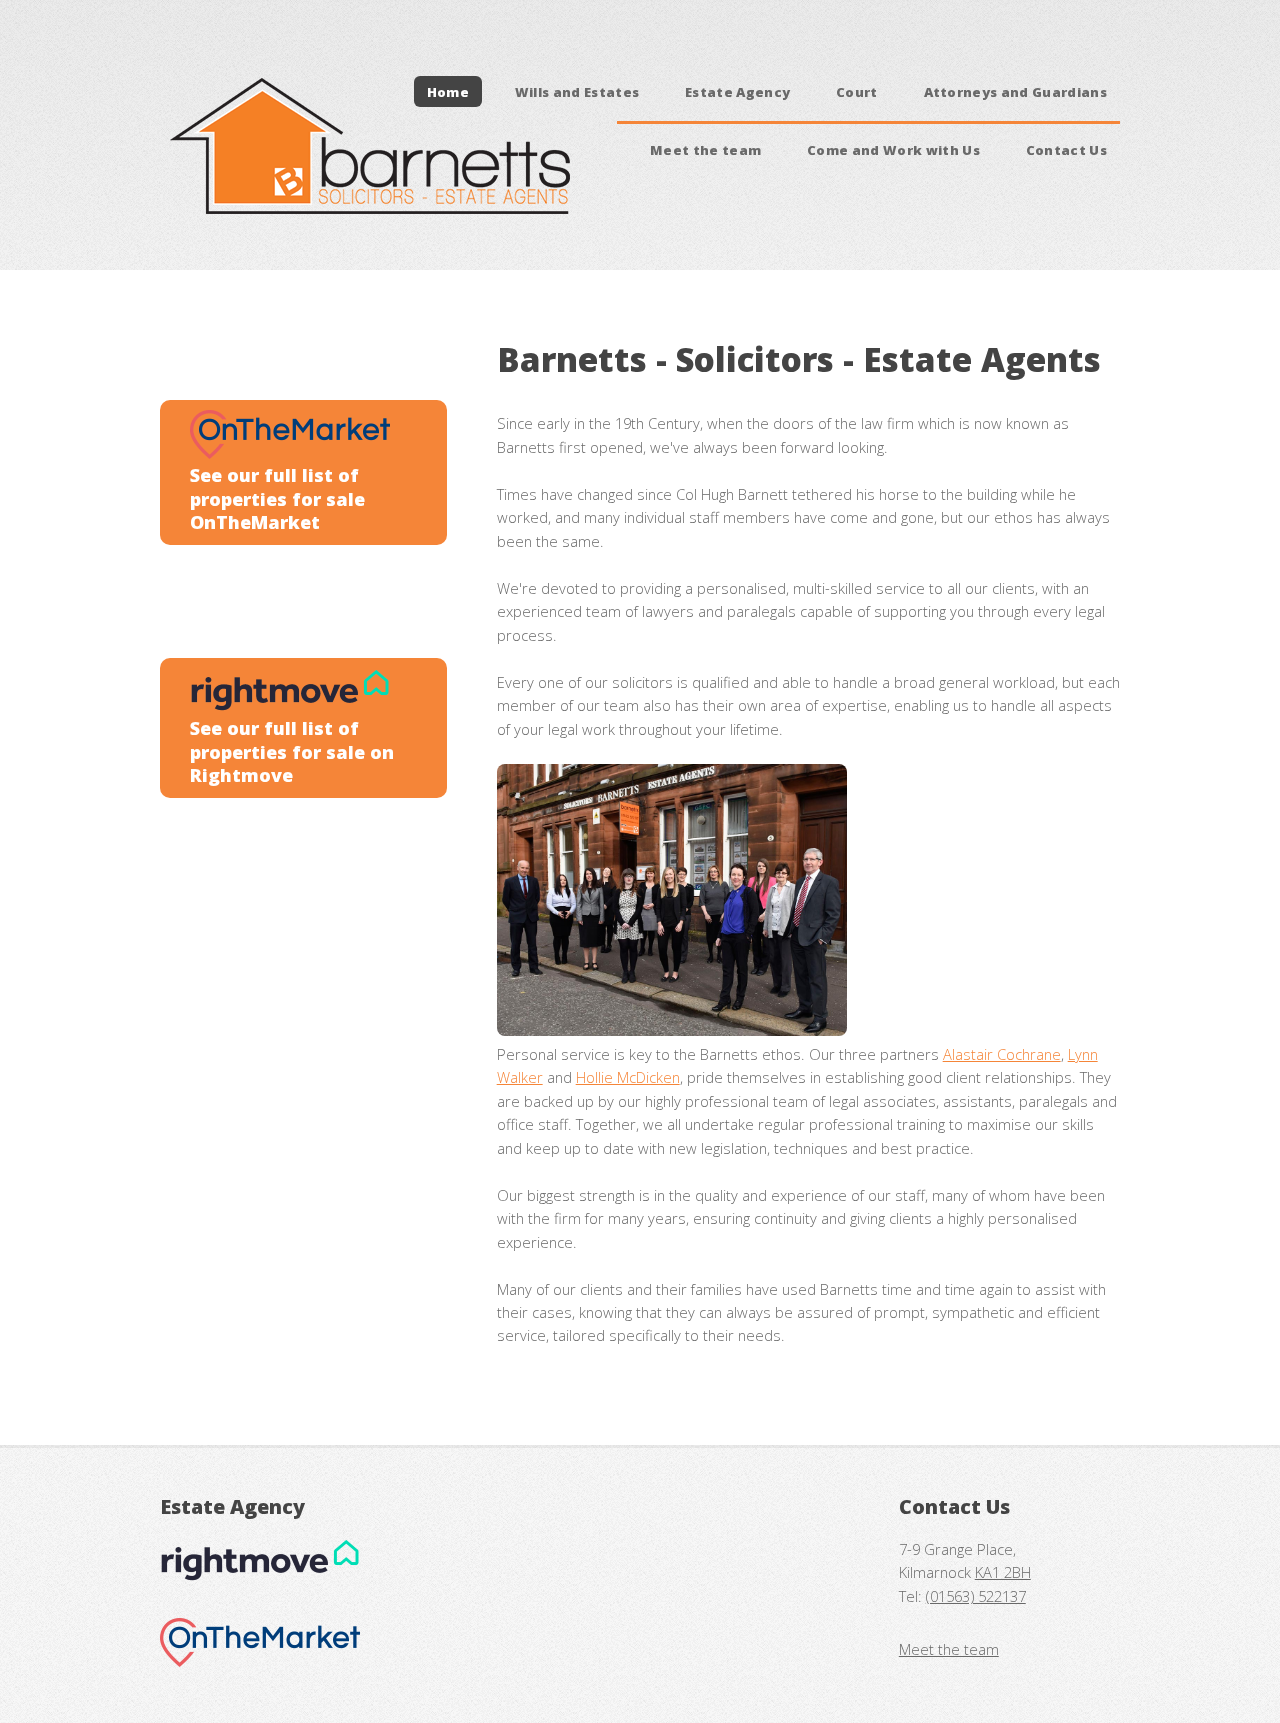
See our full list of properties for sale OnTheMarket (277, 498)
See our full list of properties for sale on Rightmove (292, 751)
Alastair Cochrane (1002, 1054)
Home (448, 91)
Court (857, 91)
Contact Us (1066, 149)
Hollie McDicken (628, 1077)
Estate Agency (737, 91)
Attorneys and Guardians (1015, 91)
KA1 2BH (1003, 1572)
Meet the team (705, 149)
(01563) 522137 (976, 1596)
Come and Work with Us (893, 149)
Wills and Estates (577, 91)
